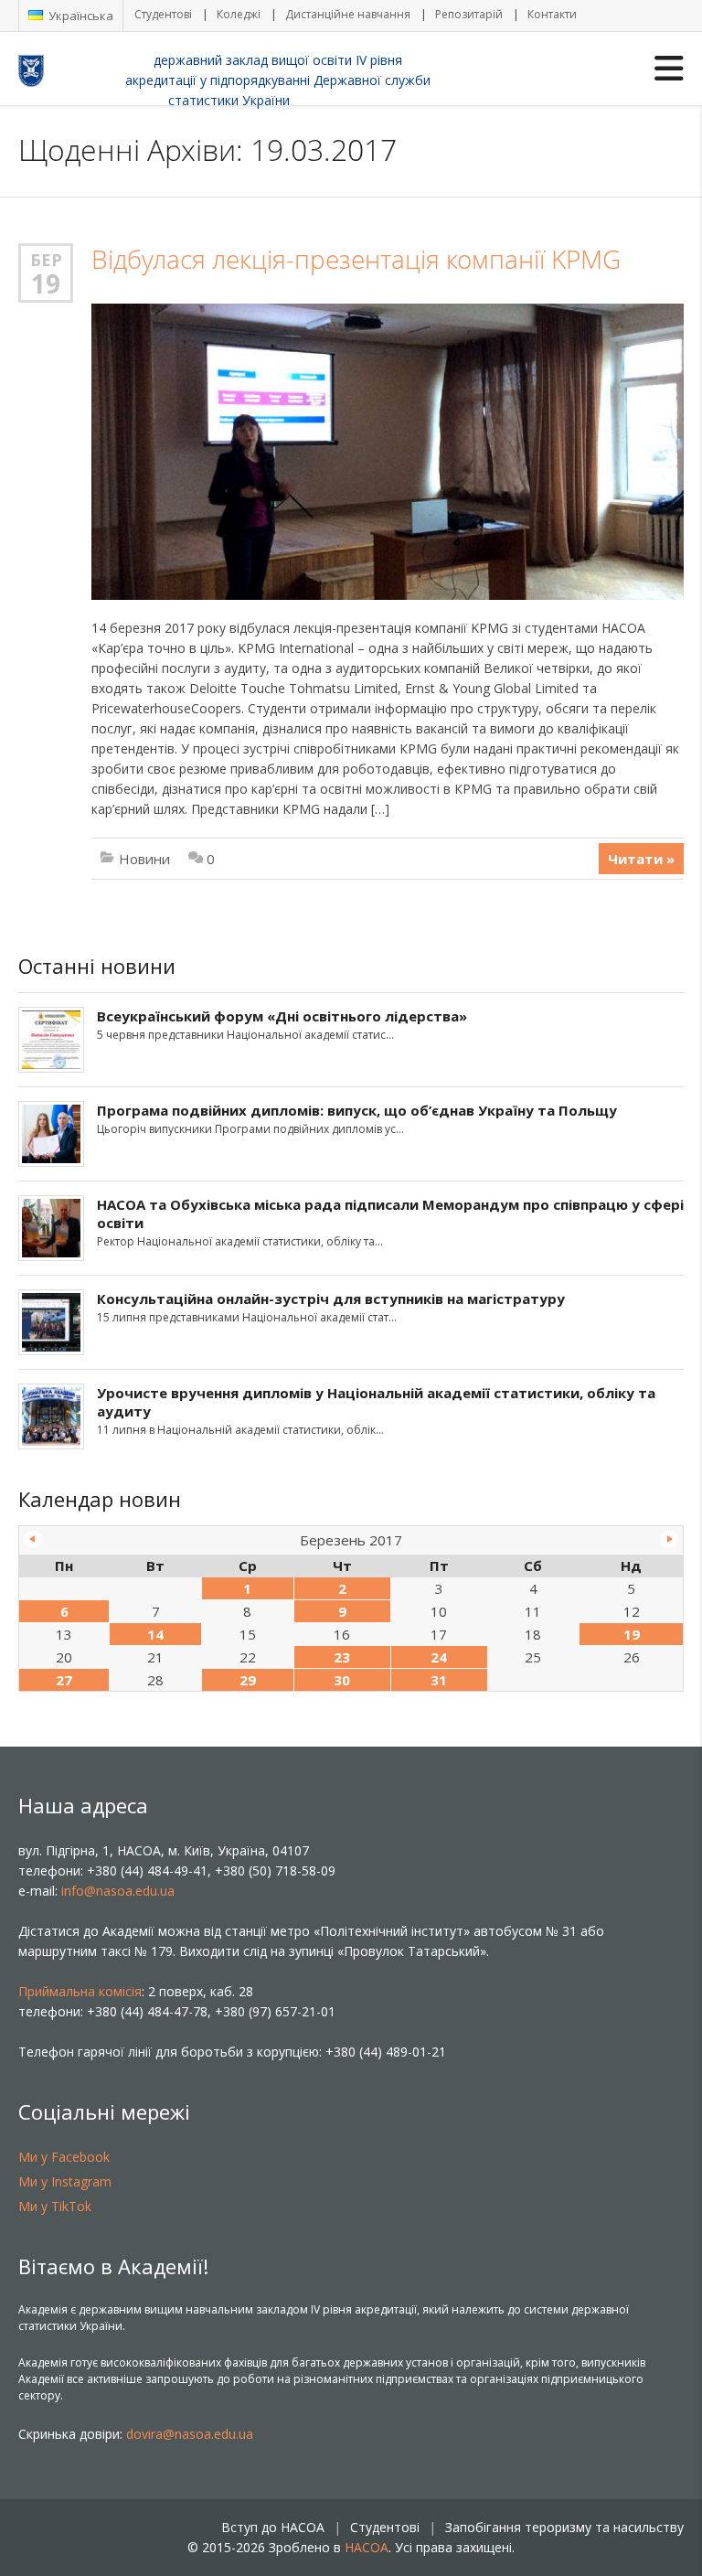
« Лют (33, 1539)
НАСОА (367, 2547)
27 (64, 1680)
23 (342, 1657)
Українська (80, 16)
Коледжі (239, 14)
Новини (144, 859)
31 (439, 1680)
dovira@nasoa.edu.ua (190, 2434)
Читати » (641, 859)
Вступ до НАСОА (273, 2527)
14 (155, 1634)
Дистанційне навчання (348, 14)
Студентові (163, 14)
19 (46, 283)
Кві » (669, 1539)
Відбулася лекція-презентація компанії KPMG (356, 259)
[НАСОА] (68, 69)
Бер (46, 260)
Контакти (552, 14)
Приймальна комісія (80, 1991)
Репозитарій (469, 14)
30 (342, 1680)
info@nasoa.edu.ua (118, 1891)
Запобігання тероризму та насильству (564, 2527)
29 (248, 1680)
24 (439, 1657)
